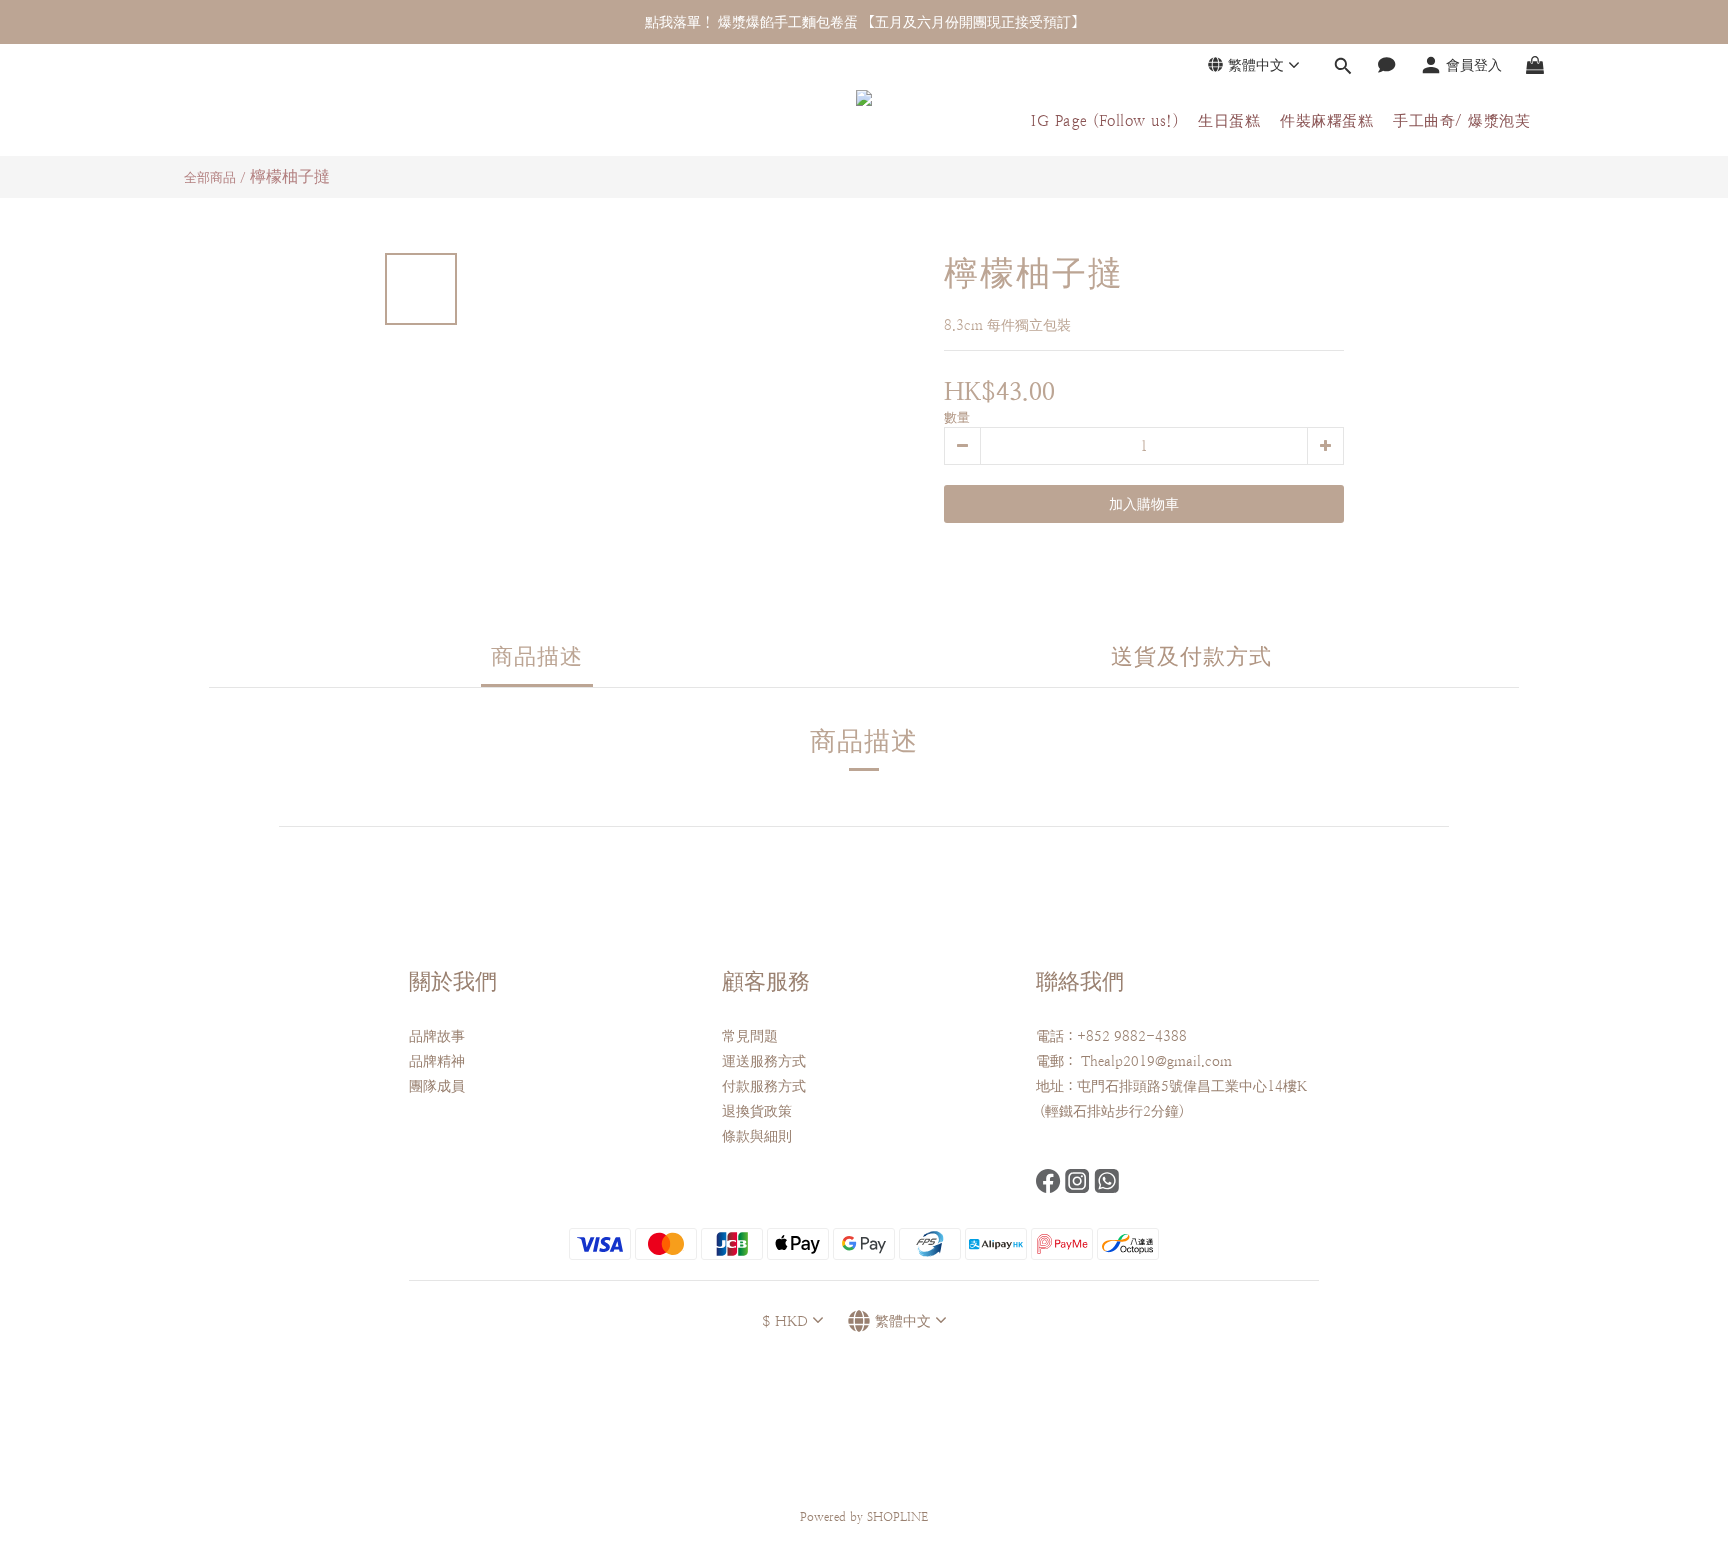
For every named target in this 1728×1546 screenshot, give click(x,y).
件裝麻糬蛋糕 (1326, 120)
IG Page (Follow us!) (1104, 120)
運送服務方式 (764, 1061)
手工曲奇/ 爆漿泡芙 (1461, 120)
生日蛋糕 (1229, 120)
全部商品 (210, 177)
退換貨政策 (757, 1111)
